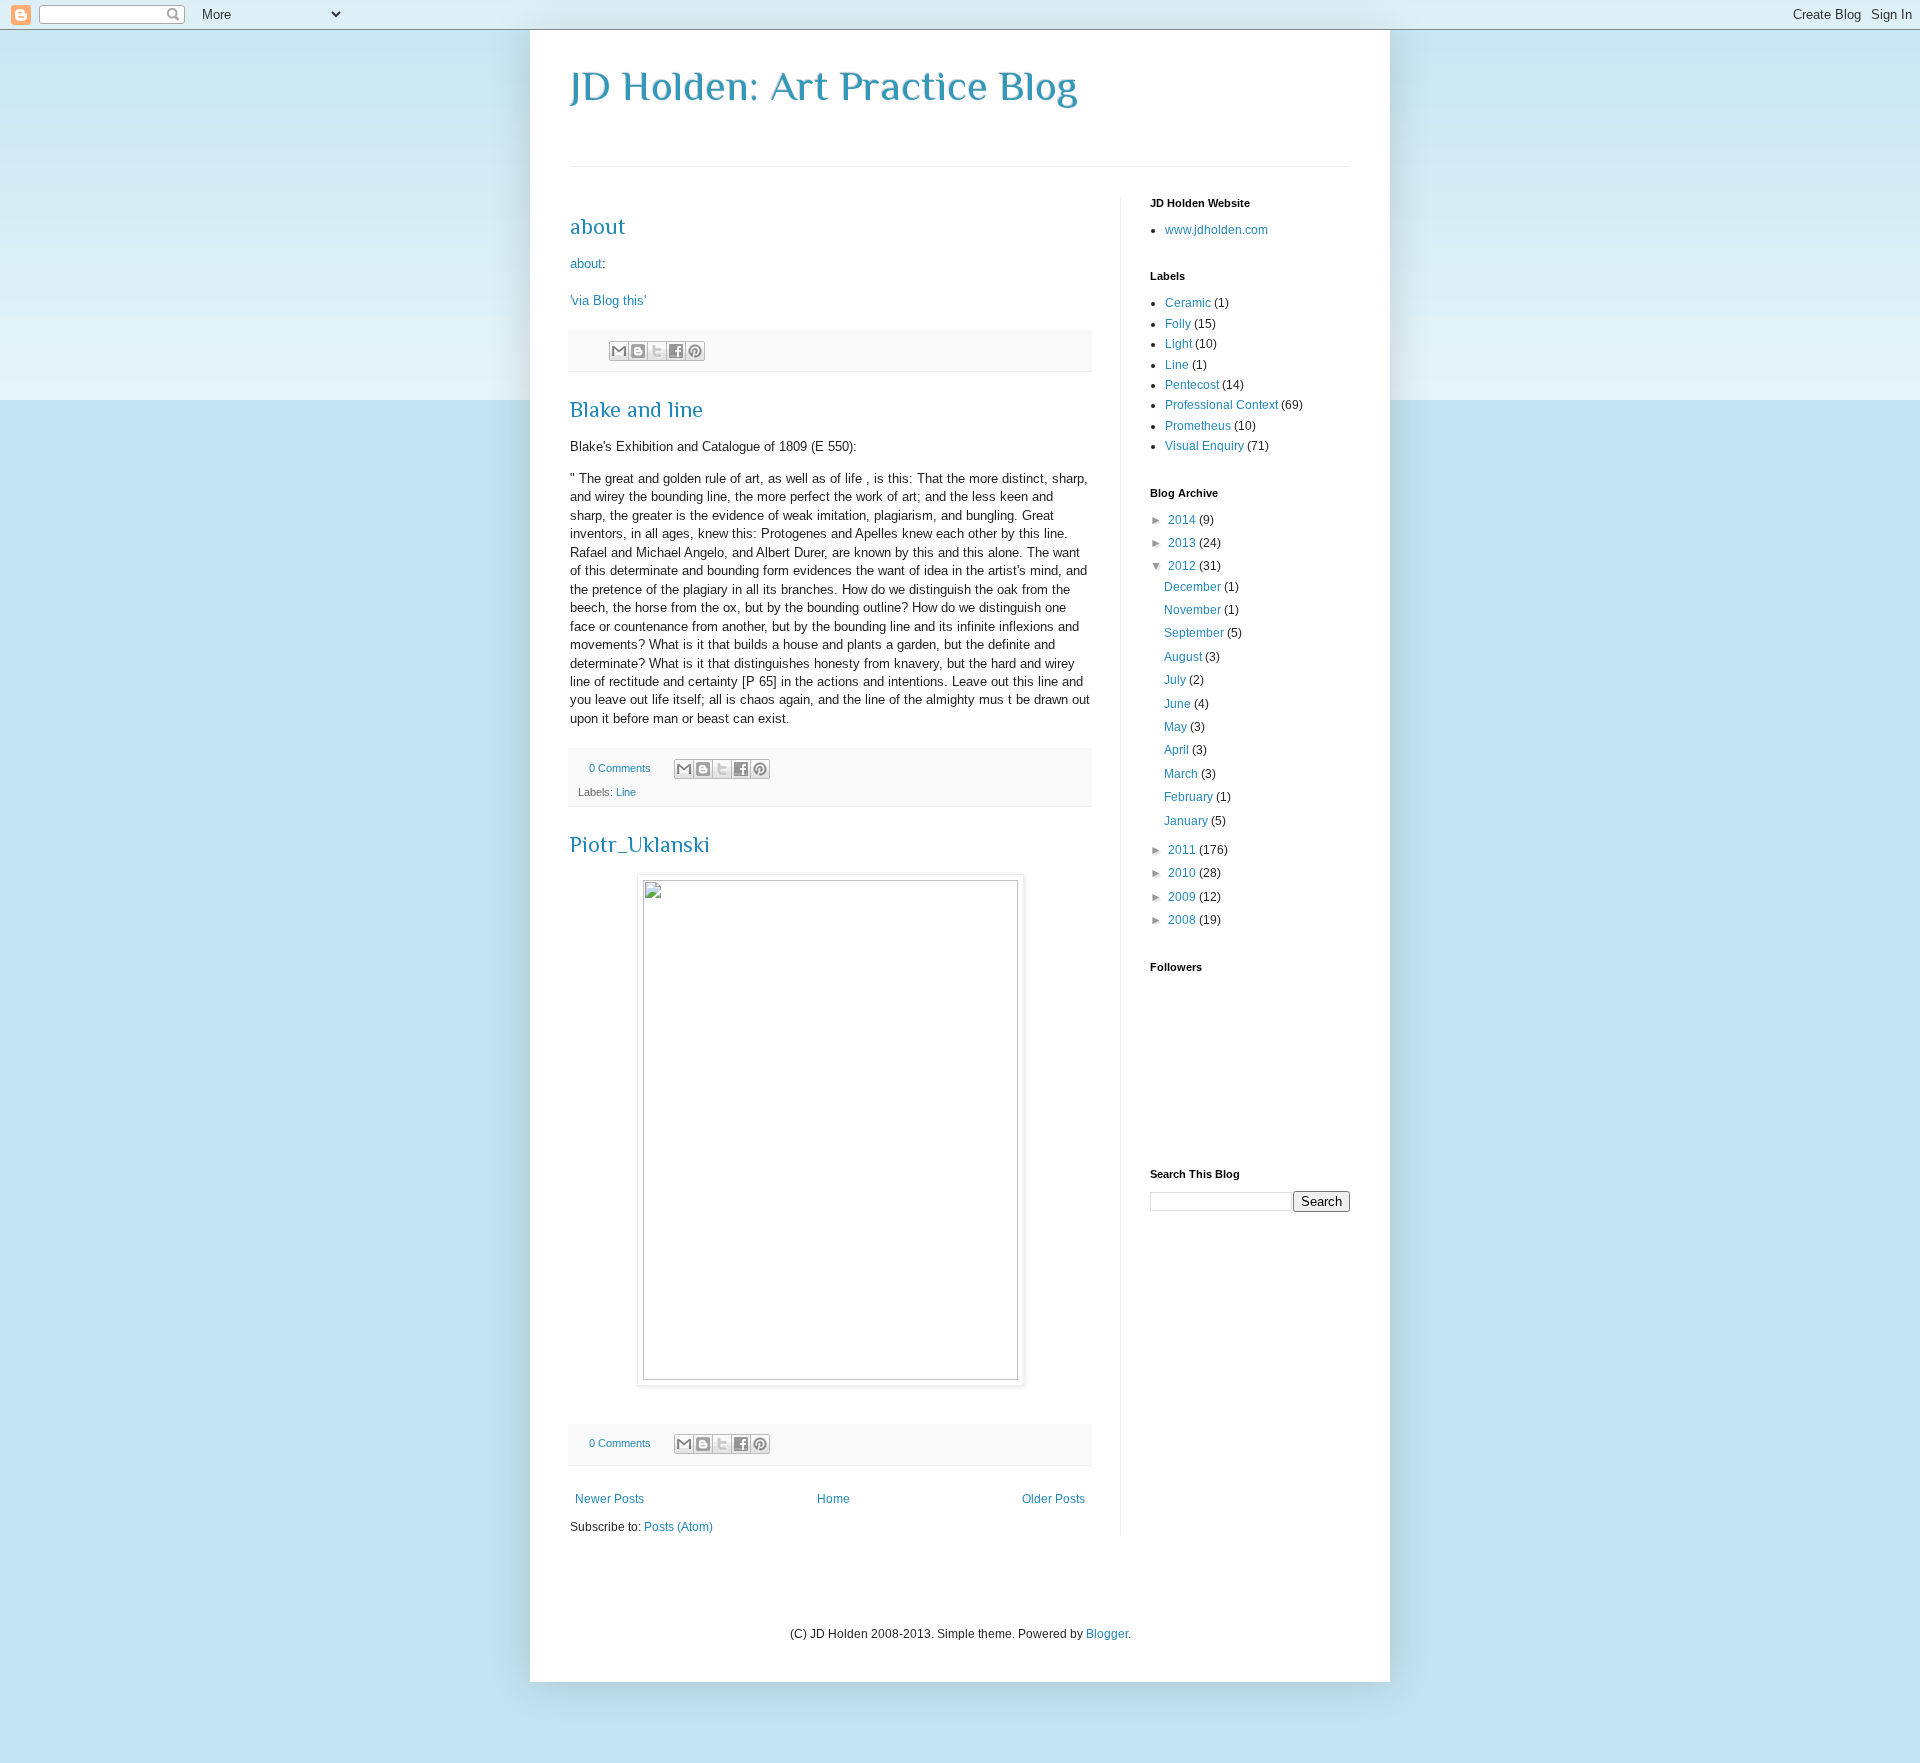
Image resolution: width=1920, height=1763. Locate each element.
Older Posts (1053, 1499)
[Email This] (619, 351)
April (1178, 750)
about (598, 226)
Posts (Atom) (678, 1527)
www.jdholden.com (1216, 230)
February (1190, 797)
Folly (1178, 324)
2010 (1183, 873)
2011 (1183, 850)
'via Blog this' (608, 300)
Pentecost (1192, 385)
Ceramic (1188, 303)
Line (626, 792)
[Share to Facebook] (676, 351)
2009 (1183, 897)
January (1187, 821)
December (1194, 587)
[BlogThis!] (638, 351)
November (1194, 610)
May (1177, 727)
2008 (1183, 920)
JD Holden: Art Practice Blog (824, 85)
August (1184, 657)
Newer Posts (609, 1499)
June (1179, 704)
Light (1178, 344)
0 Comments (620, 768)
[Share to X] (657, 351)
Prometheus (1198, 426)
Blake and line (636, 409)
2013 (1183, 543)
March (1182, 774)
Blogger (1107, 1634)
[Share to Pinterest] (695, 351)
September (1195, 633)
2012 (1183, 566)
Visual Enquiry (1204, 446)
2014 (1183, 520)
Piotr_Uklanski (640, 844)
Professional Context (1221, 405)
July (1176, 680)
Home (833, 1499)
